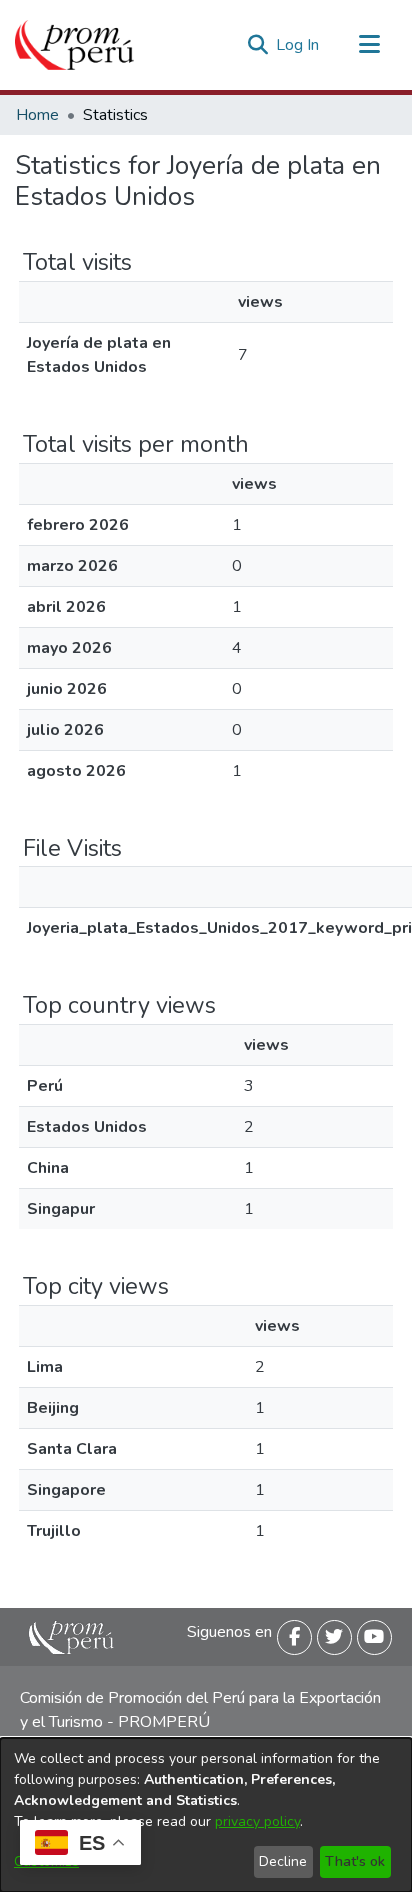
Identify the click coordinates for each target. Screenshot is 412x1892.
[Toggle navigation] (369, 45)
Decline (283, 1861)
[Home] (74, 45)
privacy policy (257, 1821)
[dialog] (206, 1815)
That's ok (355, 1861)
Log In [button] (298, 45)
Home (37, 115)
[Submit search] (257, 45)
